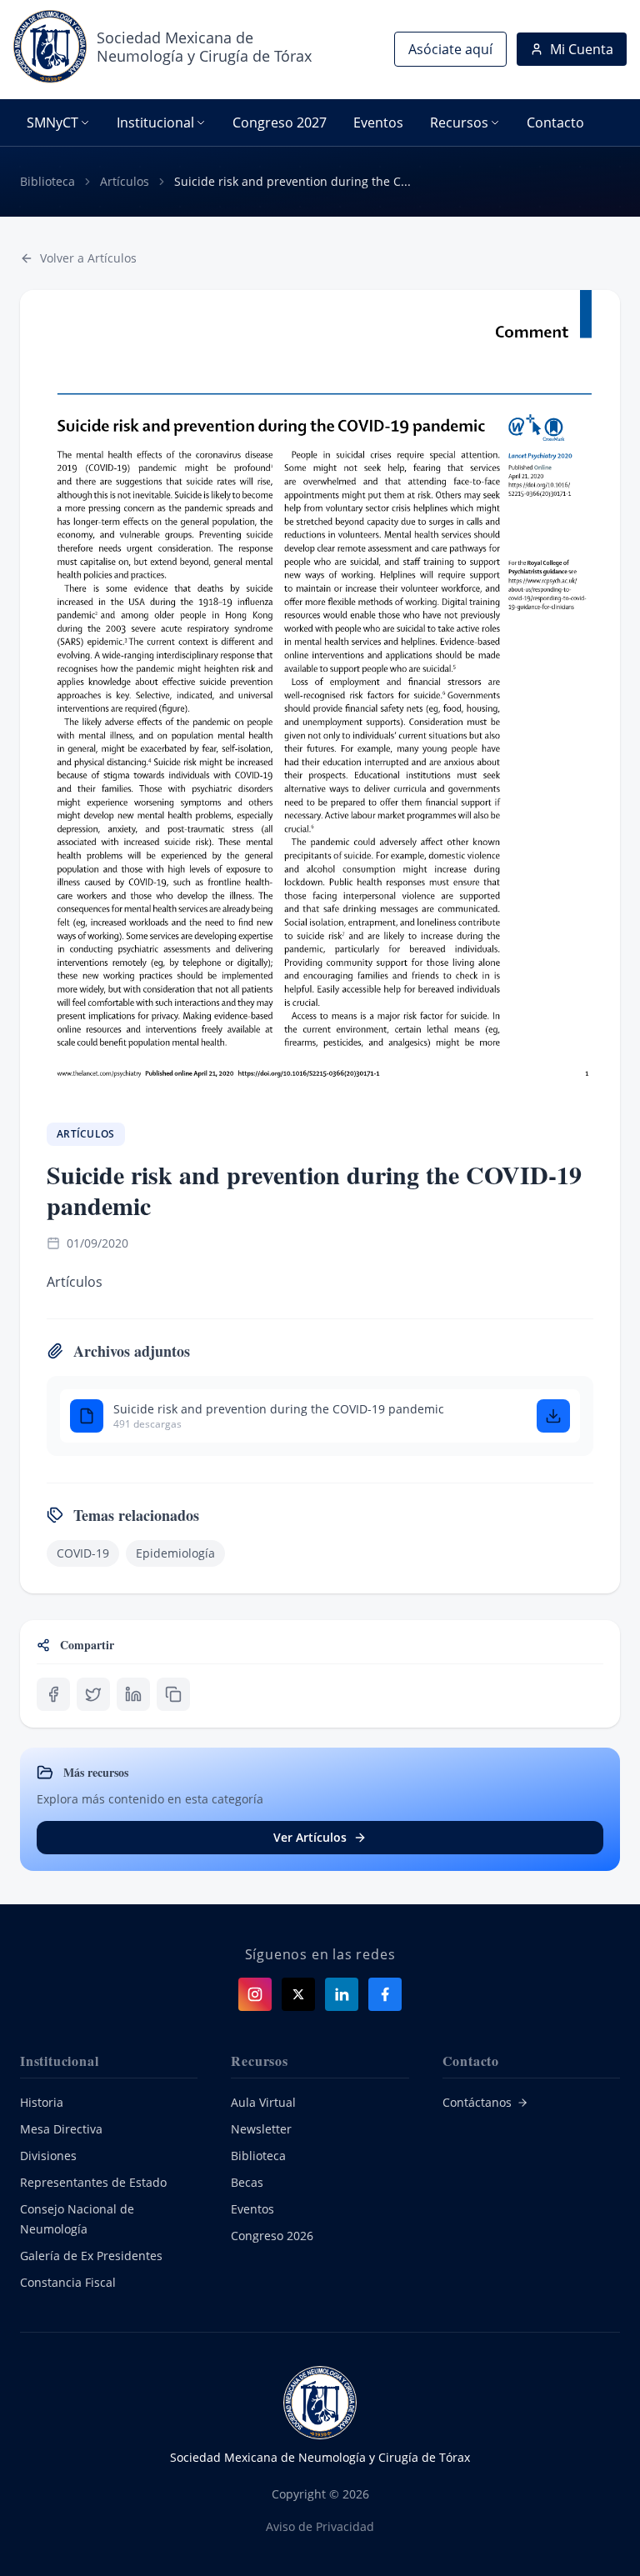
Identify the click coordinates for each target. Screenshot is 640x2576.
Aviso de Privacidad (320, 2526)
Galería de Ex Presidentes (91, 2256)
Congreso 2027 (280, 123)
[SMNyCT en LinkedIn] (342, 1994)
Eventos (378, 123)
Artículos (125, 181)
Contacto (555, 123)
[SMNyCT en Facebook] (385, 1994)
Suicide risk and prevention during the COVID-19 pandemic (279, 1409)
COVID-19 (83, 1553)
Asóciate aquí (450, 49)
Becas (247, 2182)
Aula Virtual (263, 2102)
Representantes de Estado (93, 2182)
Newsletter (261, 2129)
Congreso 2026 (272, 2236)
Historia (42, 2102)
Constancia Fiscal (68, 2282)
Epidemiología (175, 1553)
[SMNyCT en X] (298, 1994)
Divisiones (48, 2156)
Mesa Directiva (61, 2129)
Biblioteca (47, 181)
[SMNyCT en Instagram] (255, 1994)
